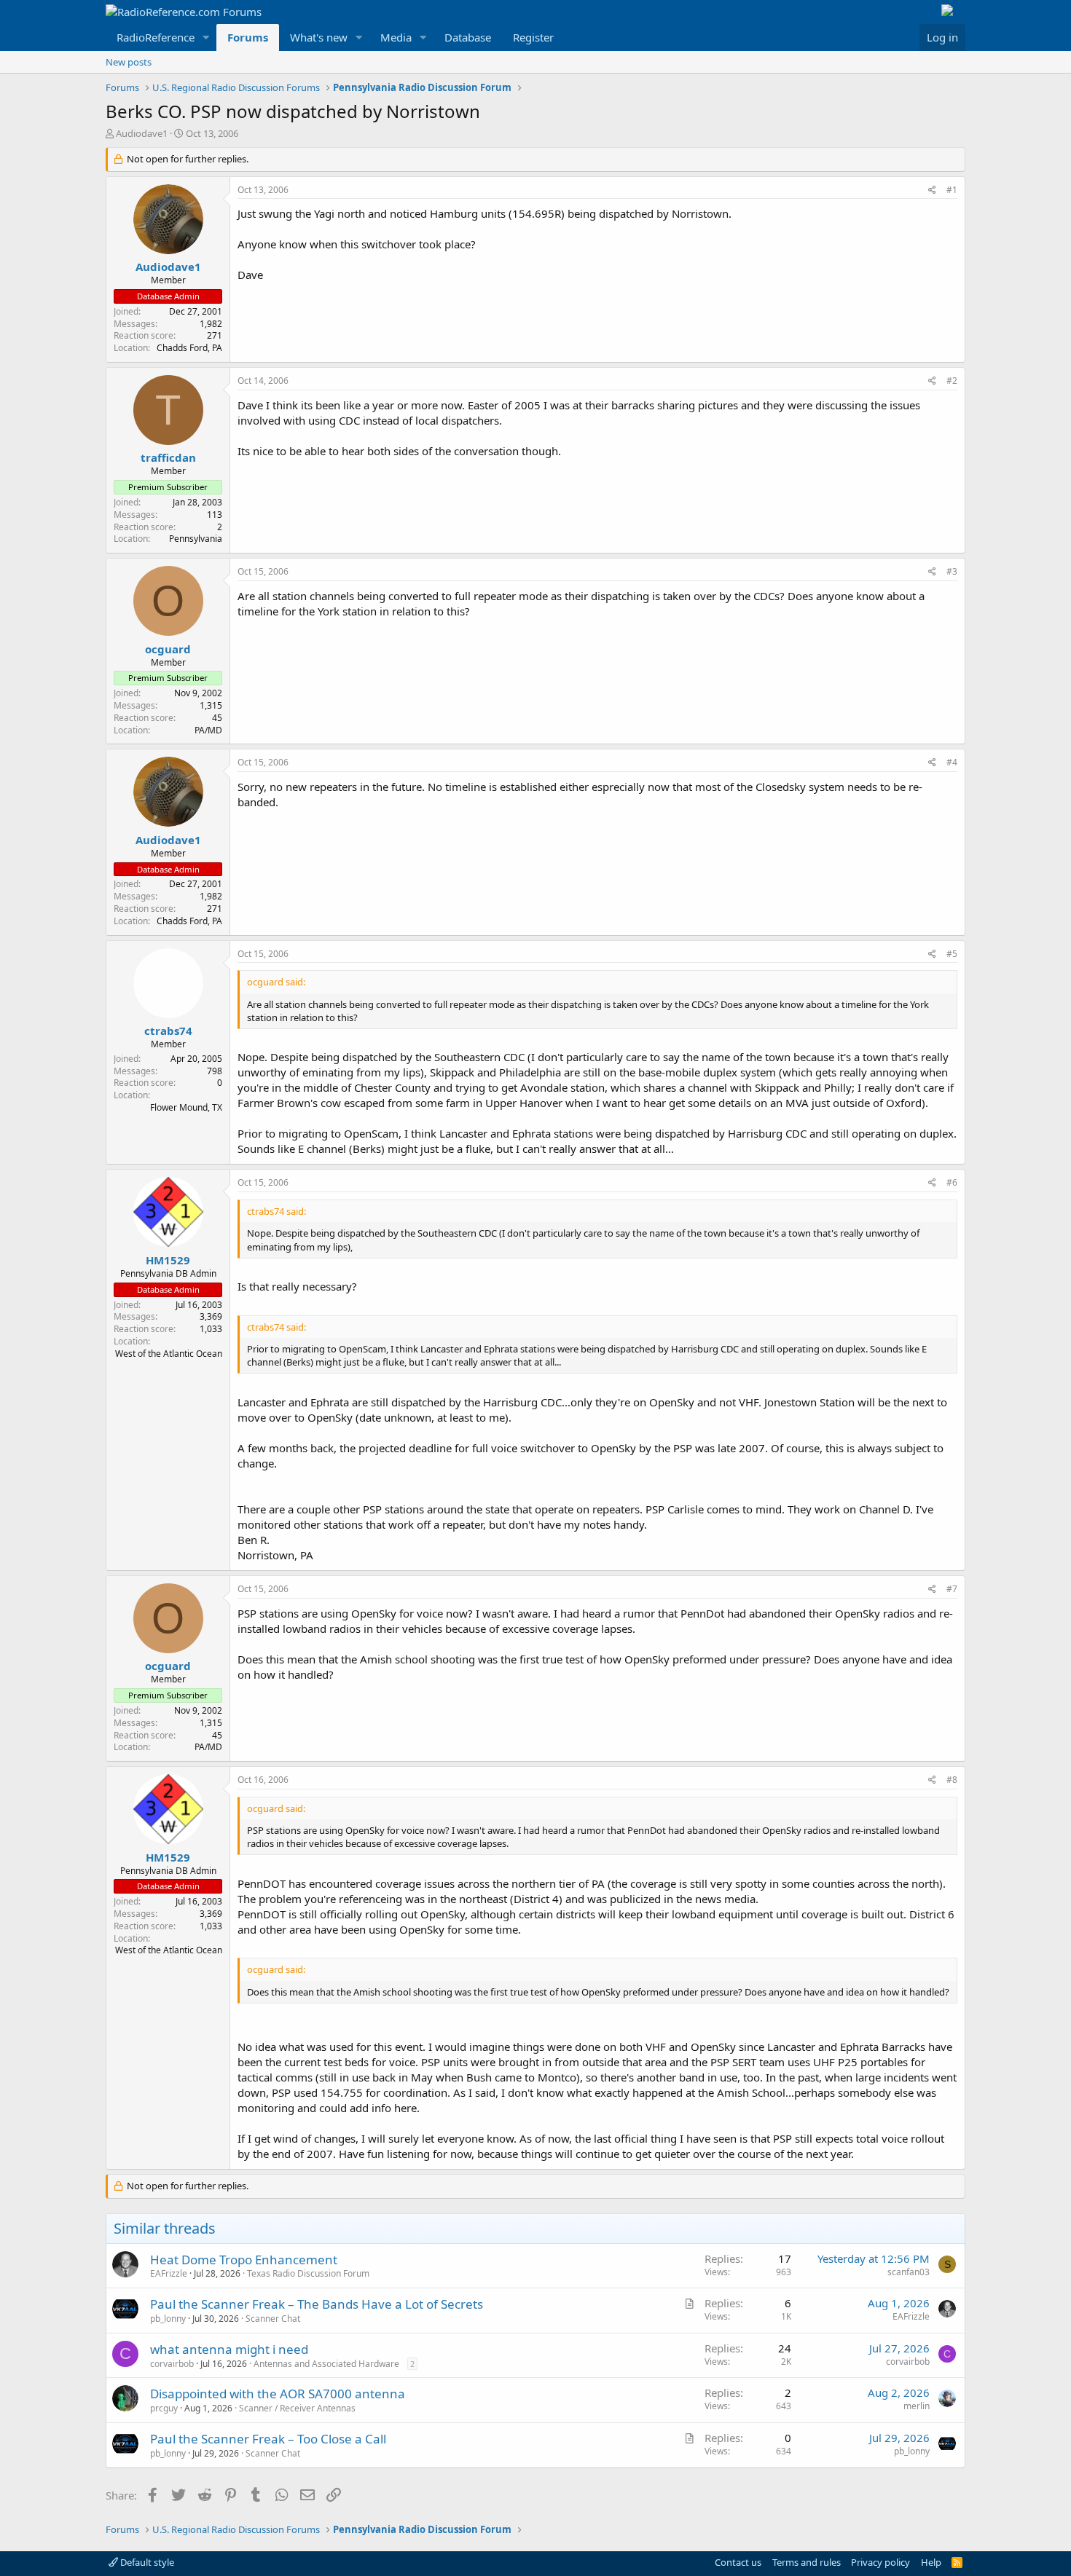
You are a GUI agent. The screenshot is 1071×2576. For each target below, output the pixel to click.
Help (931, 2562)
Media (396, 37)
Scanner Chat (273, 2319)
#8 (952, 1780)
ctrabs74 (168, 1031)
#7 (952, 1589)
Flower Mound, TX (186, 1107)
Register (533, 37)
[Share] (932, 190)
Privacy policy (880, 2562)
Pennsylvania (196, 539)
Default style (146, 2562)
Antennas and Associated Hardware (326, 2364)
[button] (206, 38)
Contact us (738, 2562)
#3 (952, 571)
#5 (952, 954)
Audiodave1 (142, 133)
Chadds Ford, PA (189, 348)
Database (468, 37)
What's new (319, 37)
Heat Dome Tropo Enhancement (244, 2260)
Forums (248, 37)
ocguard (168, 649)
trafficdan (168, 457)
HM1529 (168, 1260)
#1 (952, 190)
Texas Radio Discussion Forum (308, 2273)
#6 (952, 1182)
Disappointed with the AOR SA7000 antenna (278, 2394)
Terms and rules (807, 2562)
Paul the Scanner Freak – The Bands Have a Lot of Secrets (317, 2304)
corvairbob (172, 2364)
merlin (917, 2406)
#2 (952, 381)
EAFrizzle (169, 2273)
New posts (129, 62)
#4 (952, 762)
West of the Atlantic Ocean (169, 1354)
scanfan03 (909, 2272)
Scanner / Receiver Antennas (297, 2408)
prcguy (164, 2408)
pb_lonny (168, 2319)
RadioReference (156, 37)
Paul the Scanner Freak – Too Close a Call (268, 2439)
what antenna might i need (229, 2349)
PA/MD (208, 730)
